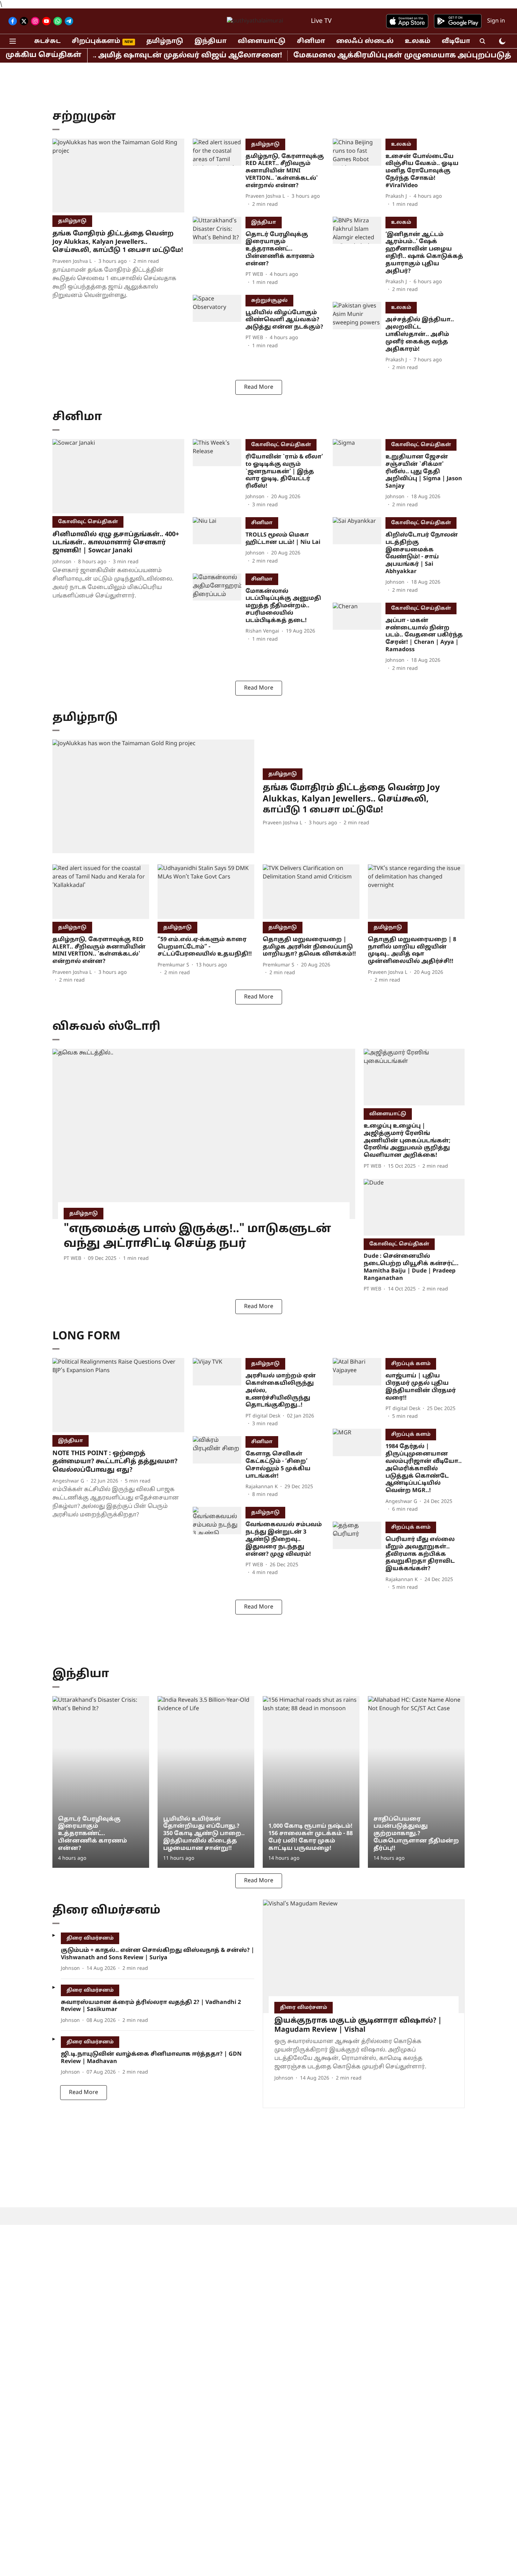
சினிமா (311, 41)
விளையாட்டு (262, 41)
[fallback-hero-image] (118, 176)
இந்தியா (210, 41)
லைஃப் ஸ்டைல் (365, 41)
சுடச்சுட (47, 41)
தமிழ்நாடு (165, 41)
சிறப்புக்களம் (96, 41)
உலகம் (418, 41)
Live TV (321, 21)
